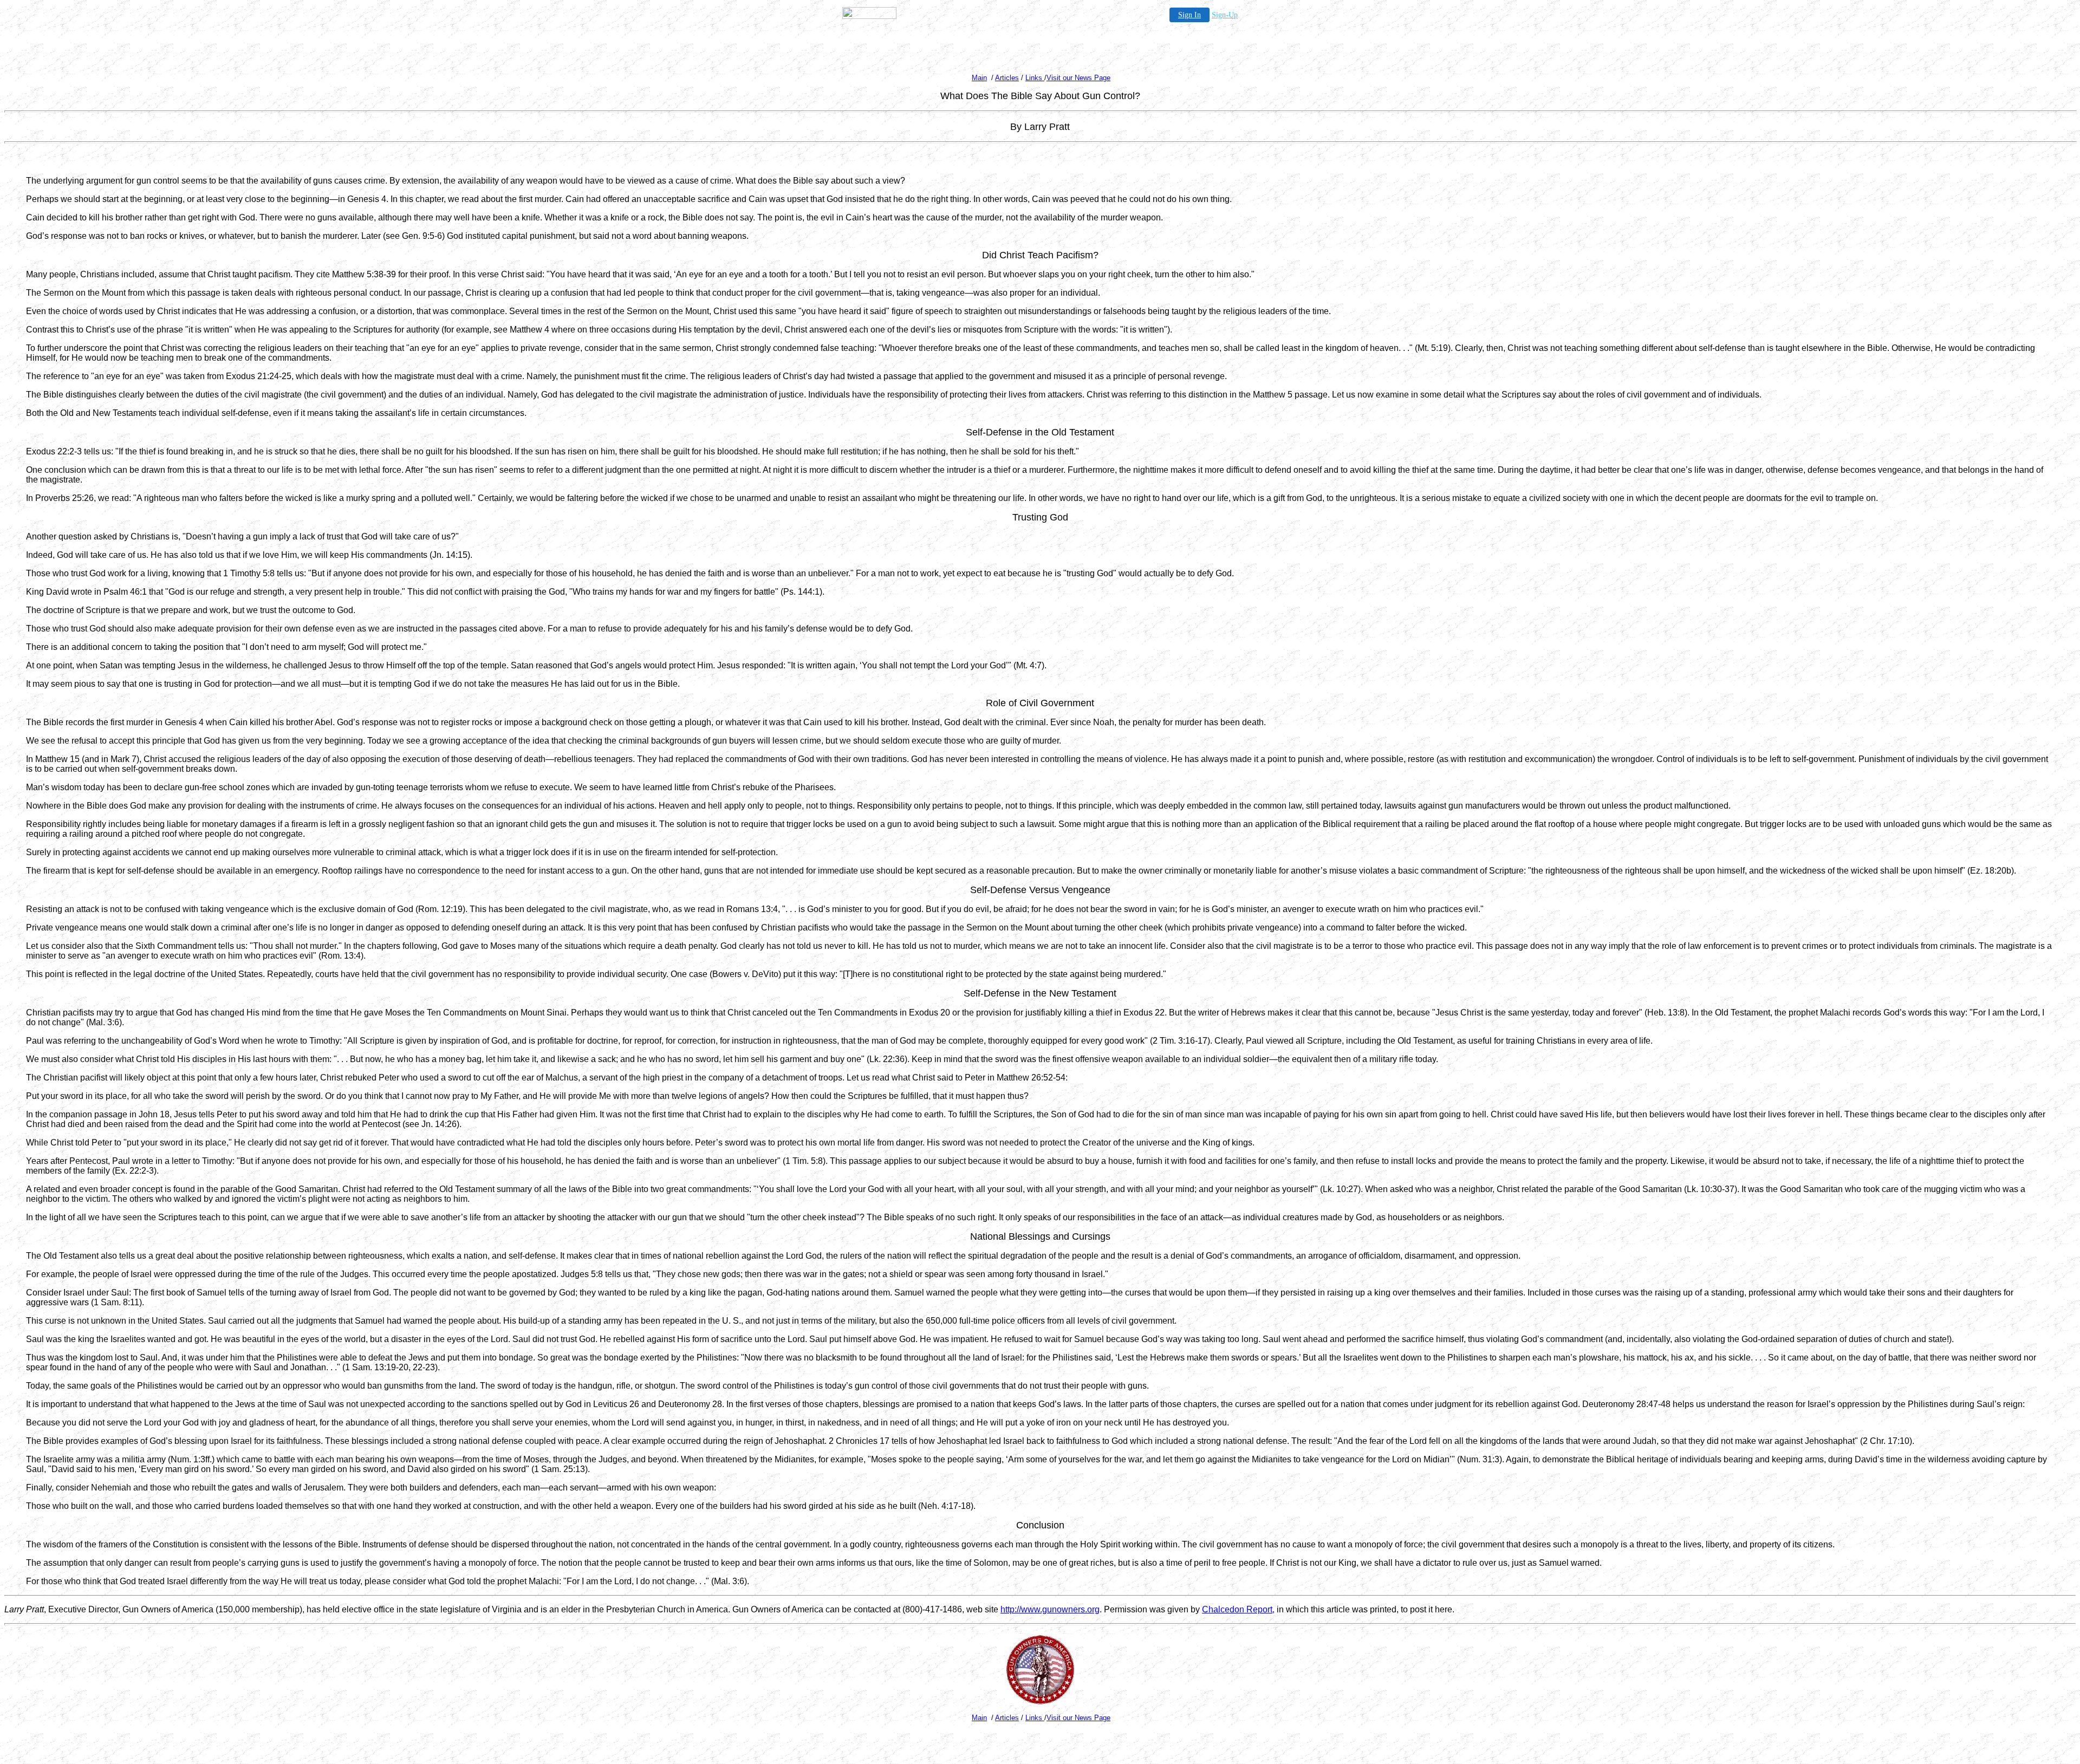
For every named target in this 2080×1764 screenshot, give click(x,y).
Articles (1007, 78)
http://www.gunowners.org (1050, 1609)
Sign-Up (1225, 15)
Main (979, 78)
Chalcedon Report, (1238, 1609)
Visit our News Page (1078, 78)
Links (1035, 78)
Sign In (1189, 15)
